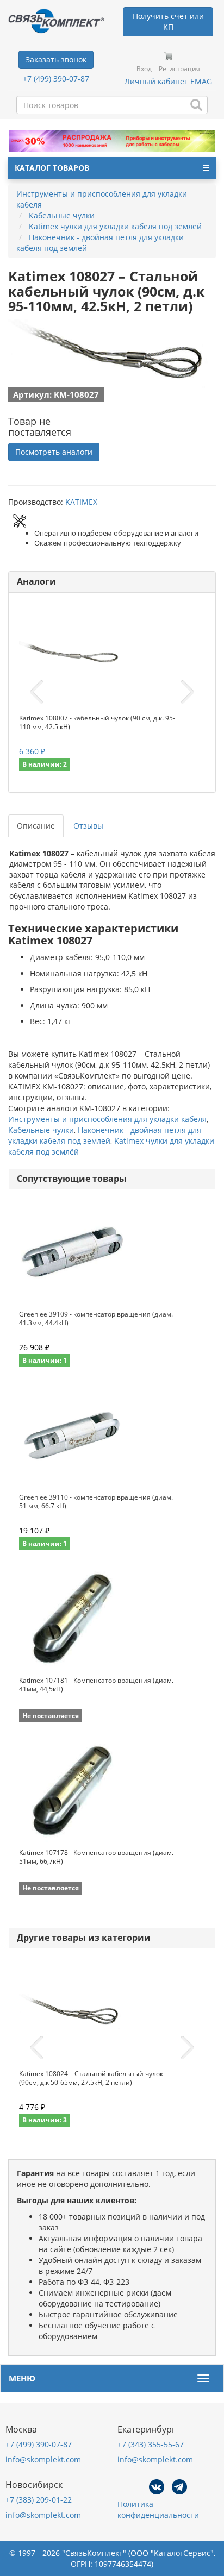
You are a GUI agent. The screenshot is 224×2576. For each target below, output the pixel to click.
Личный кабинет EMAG (168, 81)
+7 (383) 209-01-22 (39, 2500)
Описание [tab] (36, 826)
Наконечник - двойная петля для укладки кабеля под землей (105, 1135)
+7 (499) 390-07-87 (56, 79)
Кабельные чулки (41, 1130)
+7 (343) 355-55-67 (151, 2444)
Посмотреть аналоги (54, 452)
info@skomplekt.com (43, 2459)
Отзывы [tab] (88, 826)
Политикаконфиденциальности (158, 2509)
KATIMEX (81, 502)
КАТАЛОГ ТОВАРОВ (52, 168)
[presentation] (36, 692)
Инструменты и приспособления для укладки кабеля (107, 1119)
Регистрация (179, 69)
